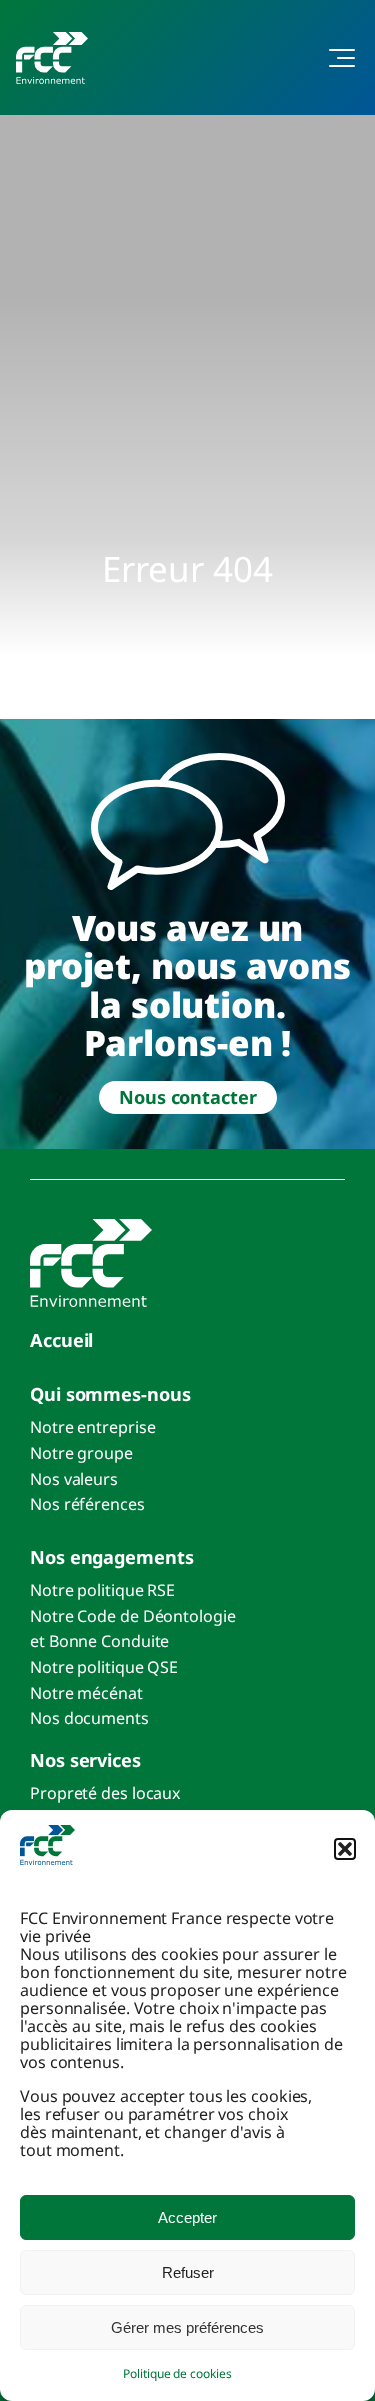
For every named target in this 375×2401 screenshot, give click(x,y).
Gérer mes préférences (187, 2327)
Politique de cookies (177, 2373)
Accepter (187, 2217)
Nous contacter (188, 1097)
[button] (345, 1849)
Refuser (188, 2272)
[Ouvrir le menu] (331, 58)
